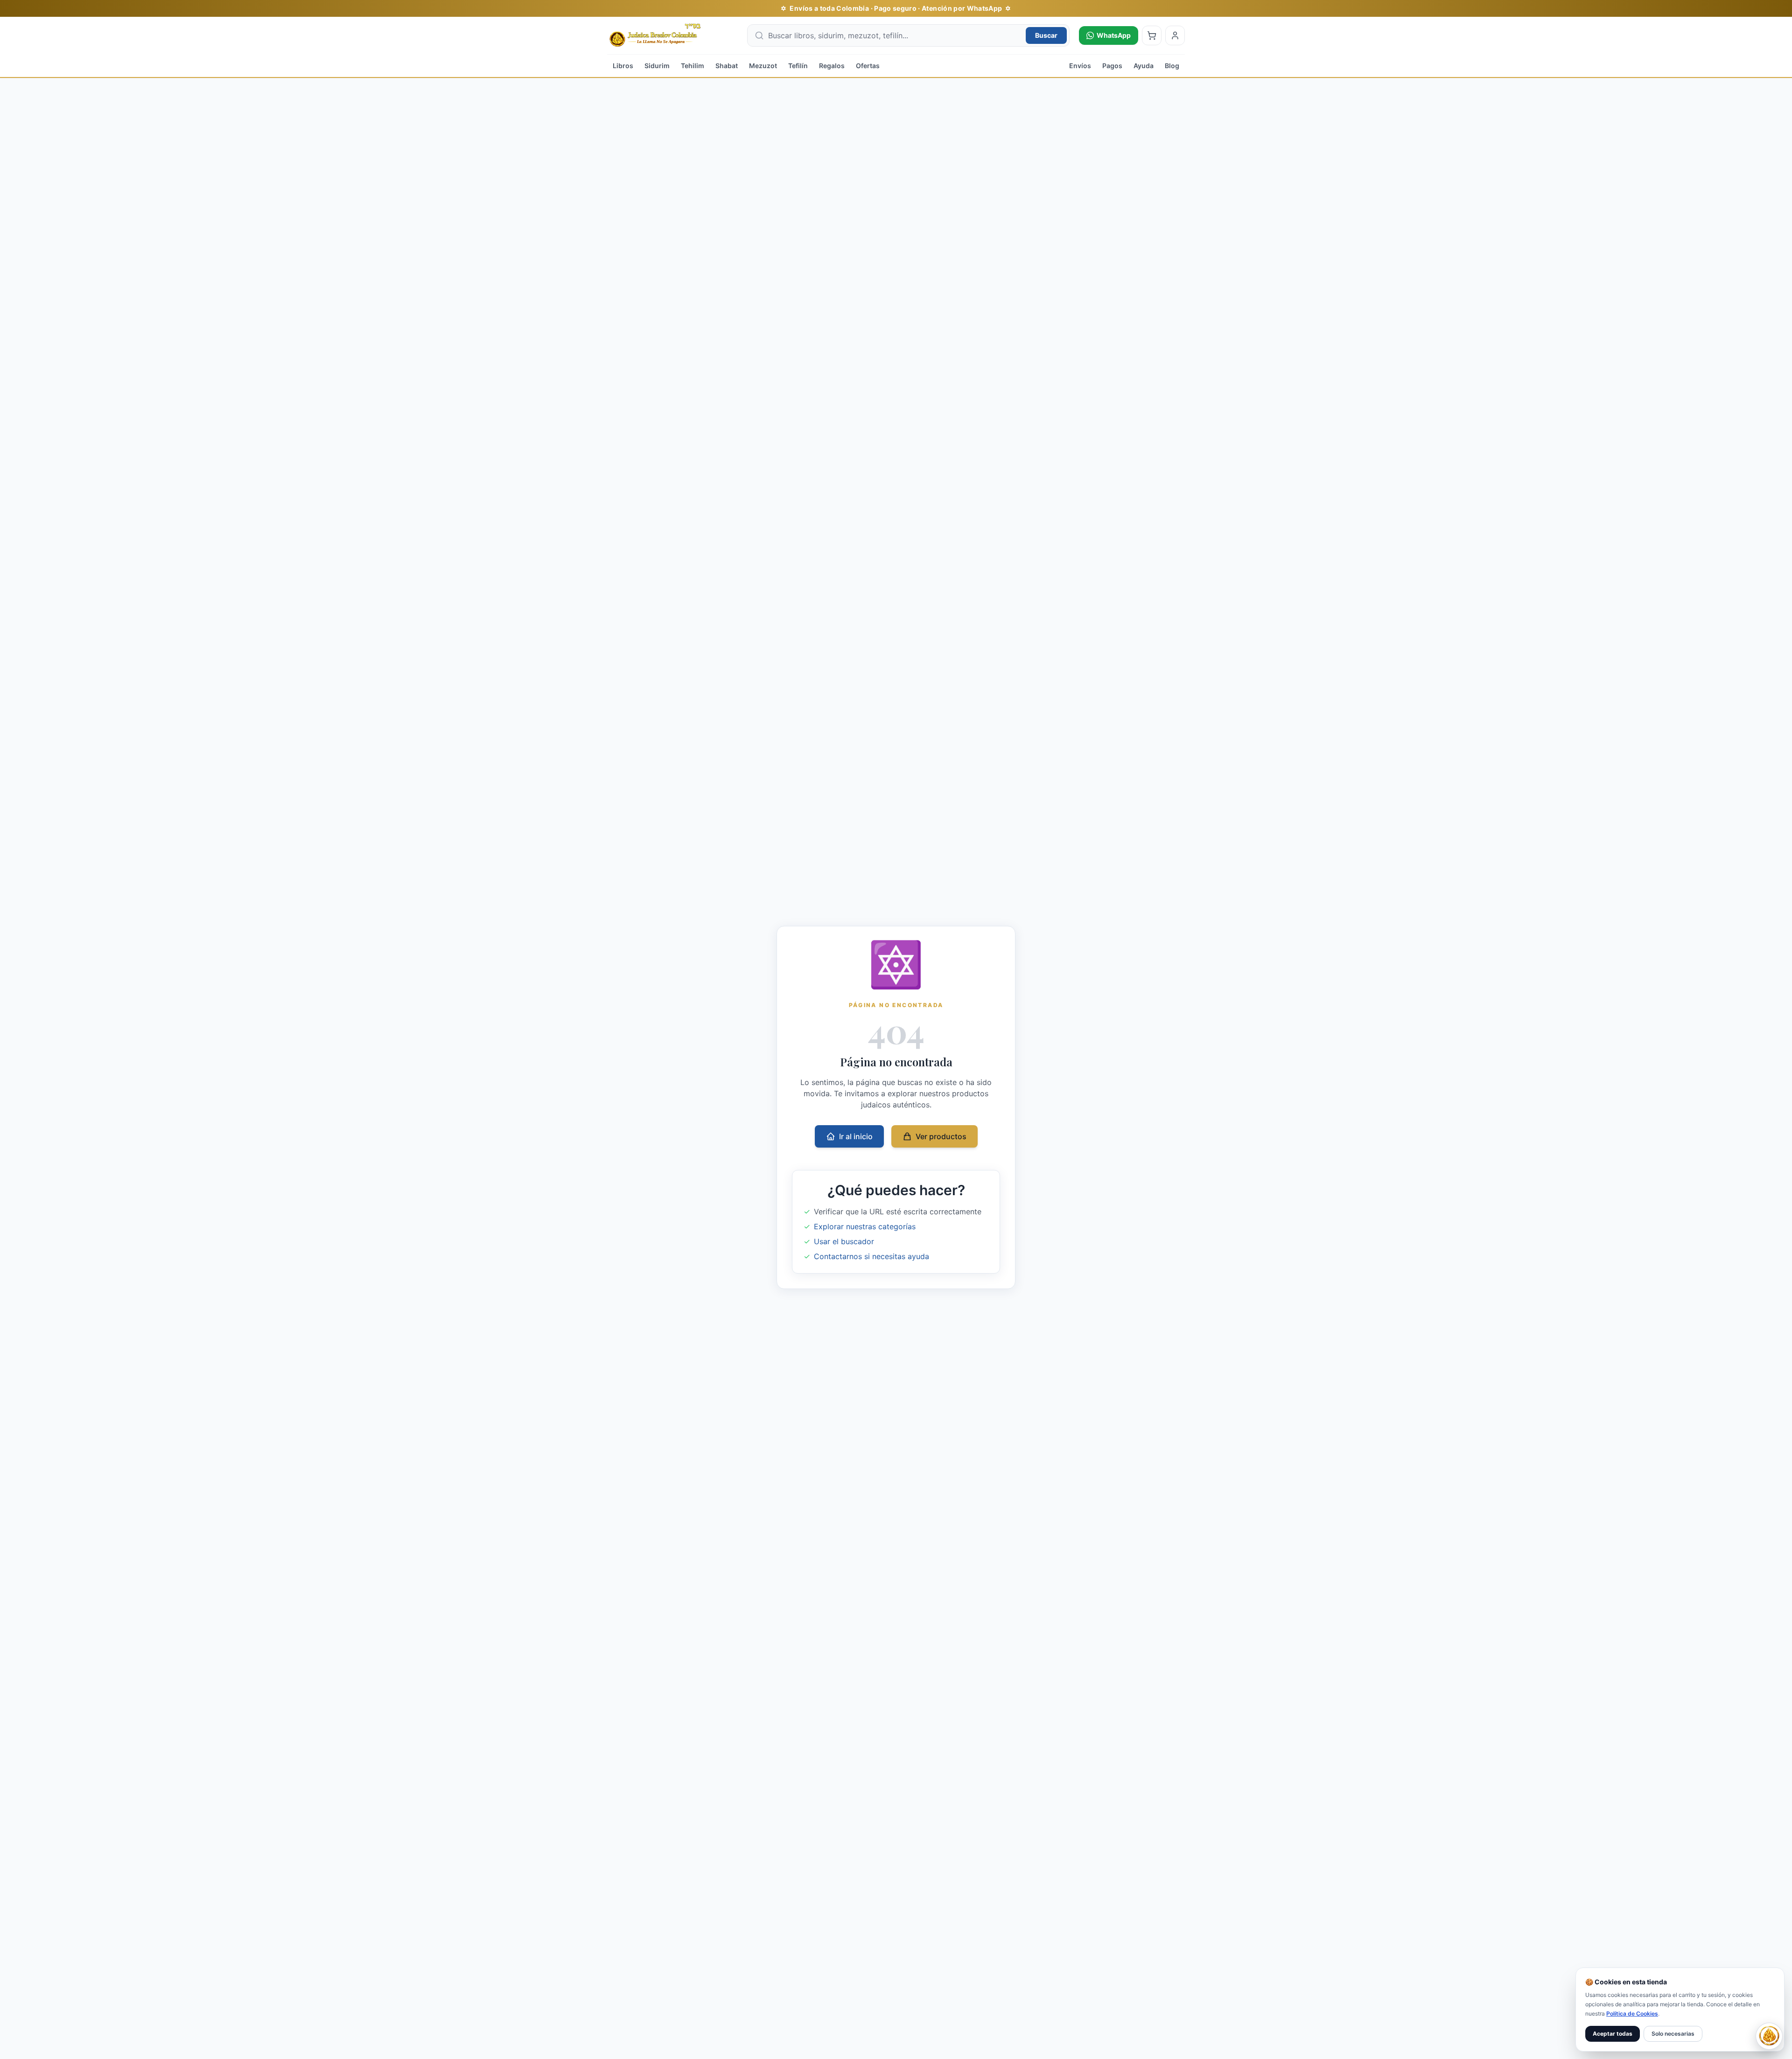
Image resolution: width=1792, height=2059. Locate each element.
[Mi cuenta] (1175, 35)
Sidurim (657, 66)
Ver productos (941, 1136)
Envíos (1080, 66)
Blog (1172, 66)
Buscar (1046, 35)
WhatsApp (1114, 35)
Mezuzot (763, 66)
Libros (623, 66)
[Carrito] (1152, 35)
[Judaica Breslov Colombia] (672, 35)
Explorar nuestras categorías (865, 1226)
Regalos (832, 66)
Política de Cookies (1632, 2013)
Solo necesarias (1673, 2034)
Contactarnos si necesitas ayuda (871, 1256)
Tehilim (693, 66)
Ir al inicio (856, 1136)
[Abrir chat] (1769, 2036)
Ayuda (1144, 66)
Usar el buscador (844, 1241)
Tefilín (798, 66)
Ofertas (868, 66)
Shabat (727, 66)
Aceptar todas (1613, 2034)
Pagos (1112, 66)
